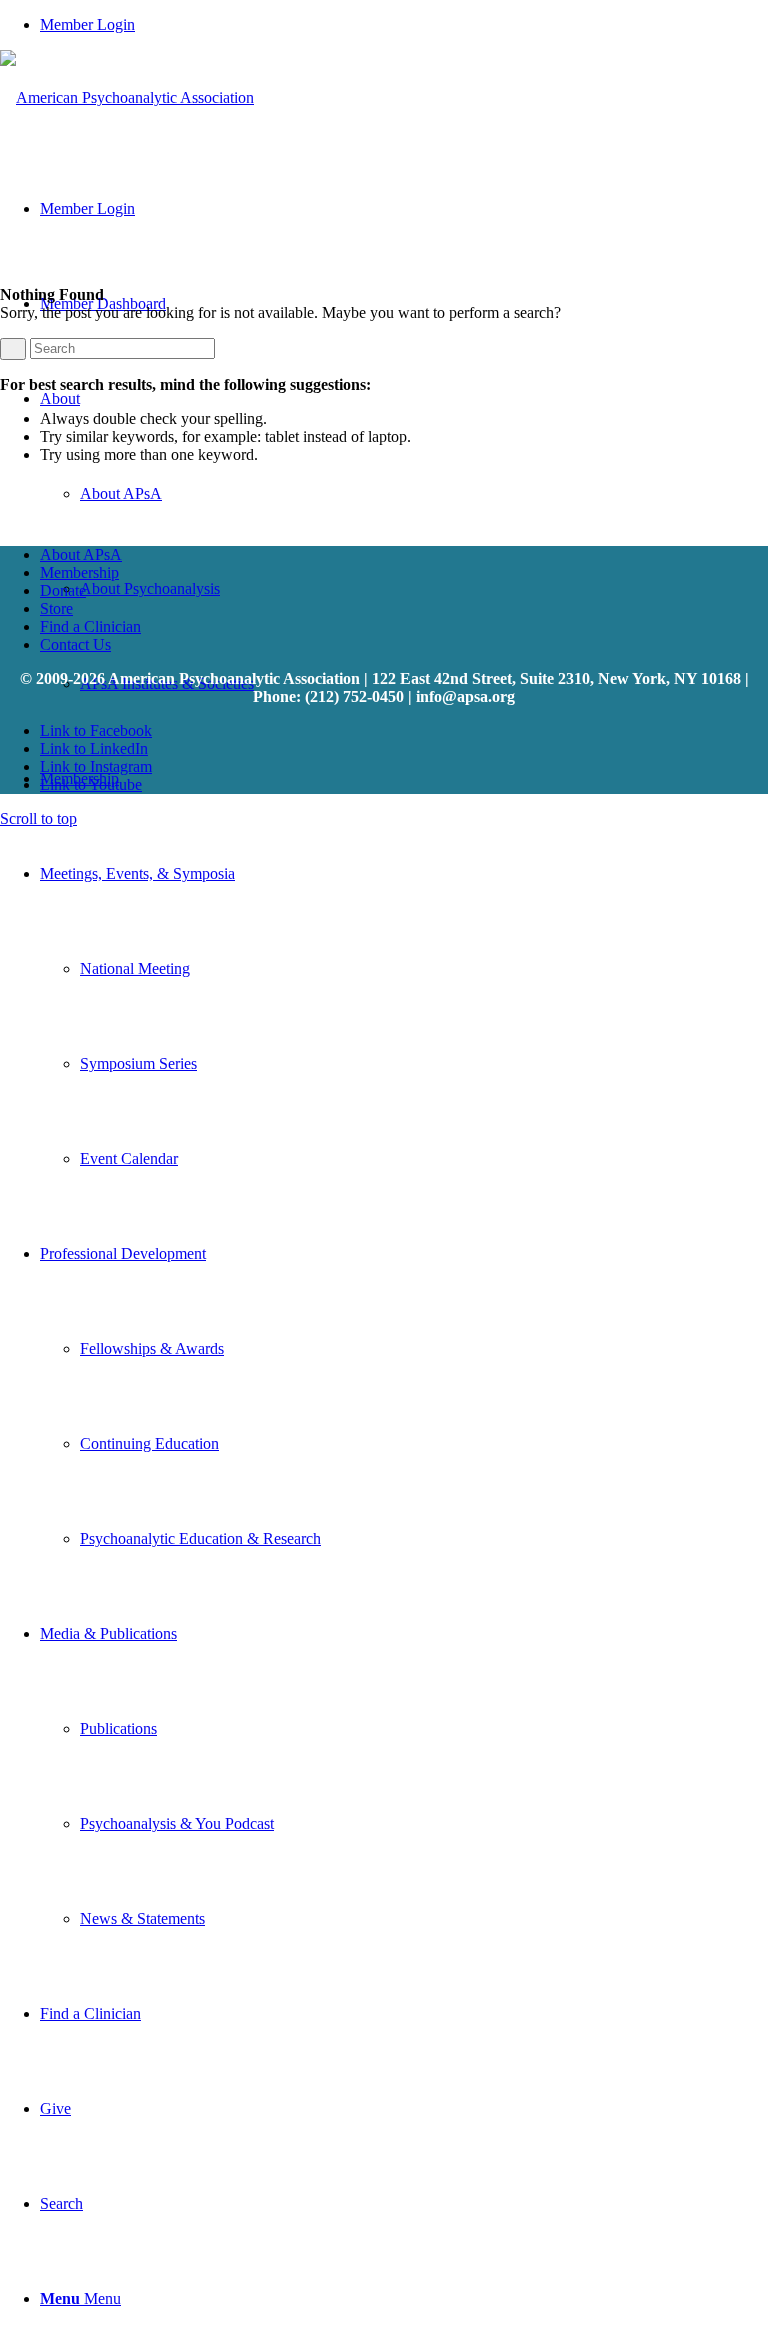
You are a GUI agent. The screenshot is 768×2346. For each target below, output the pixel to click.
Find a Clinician (90, 626)
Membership (79, 572)
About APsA (81, 554)
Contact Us (75, 644)
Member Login (87, 24)
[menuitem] (404, 25)
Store (56, 608)
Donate (63, 590)
